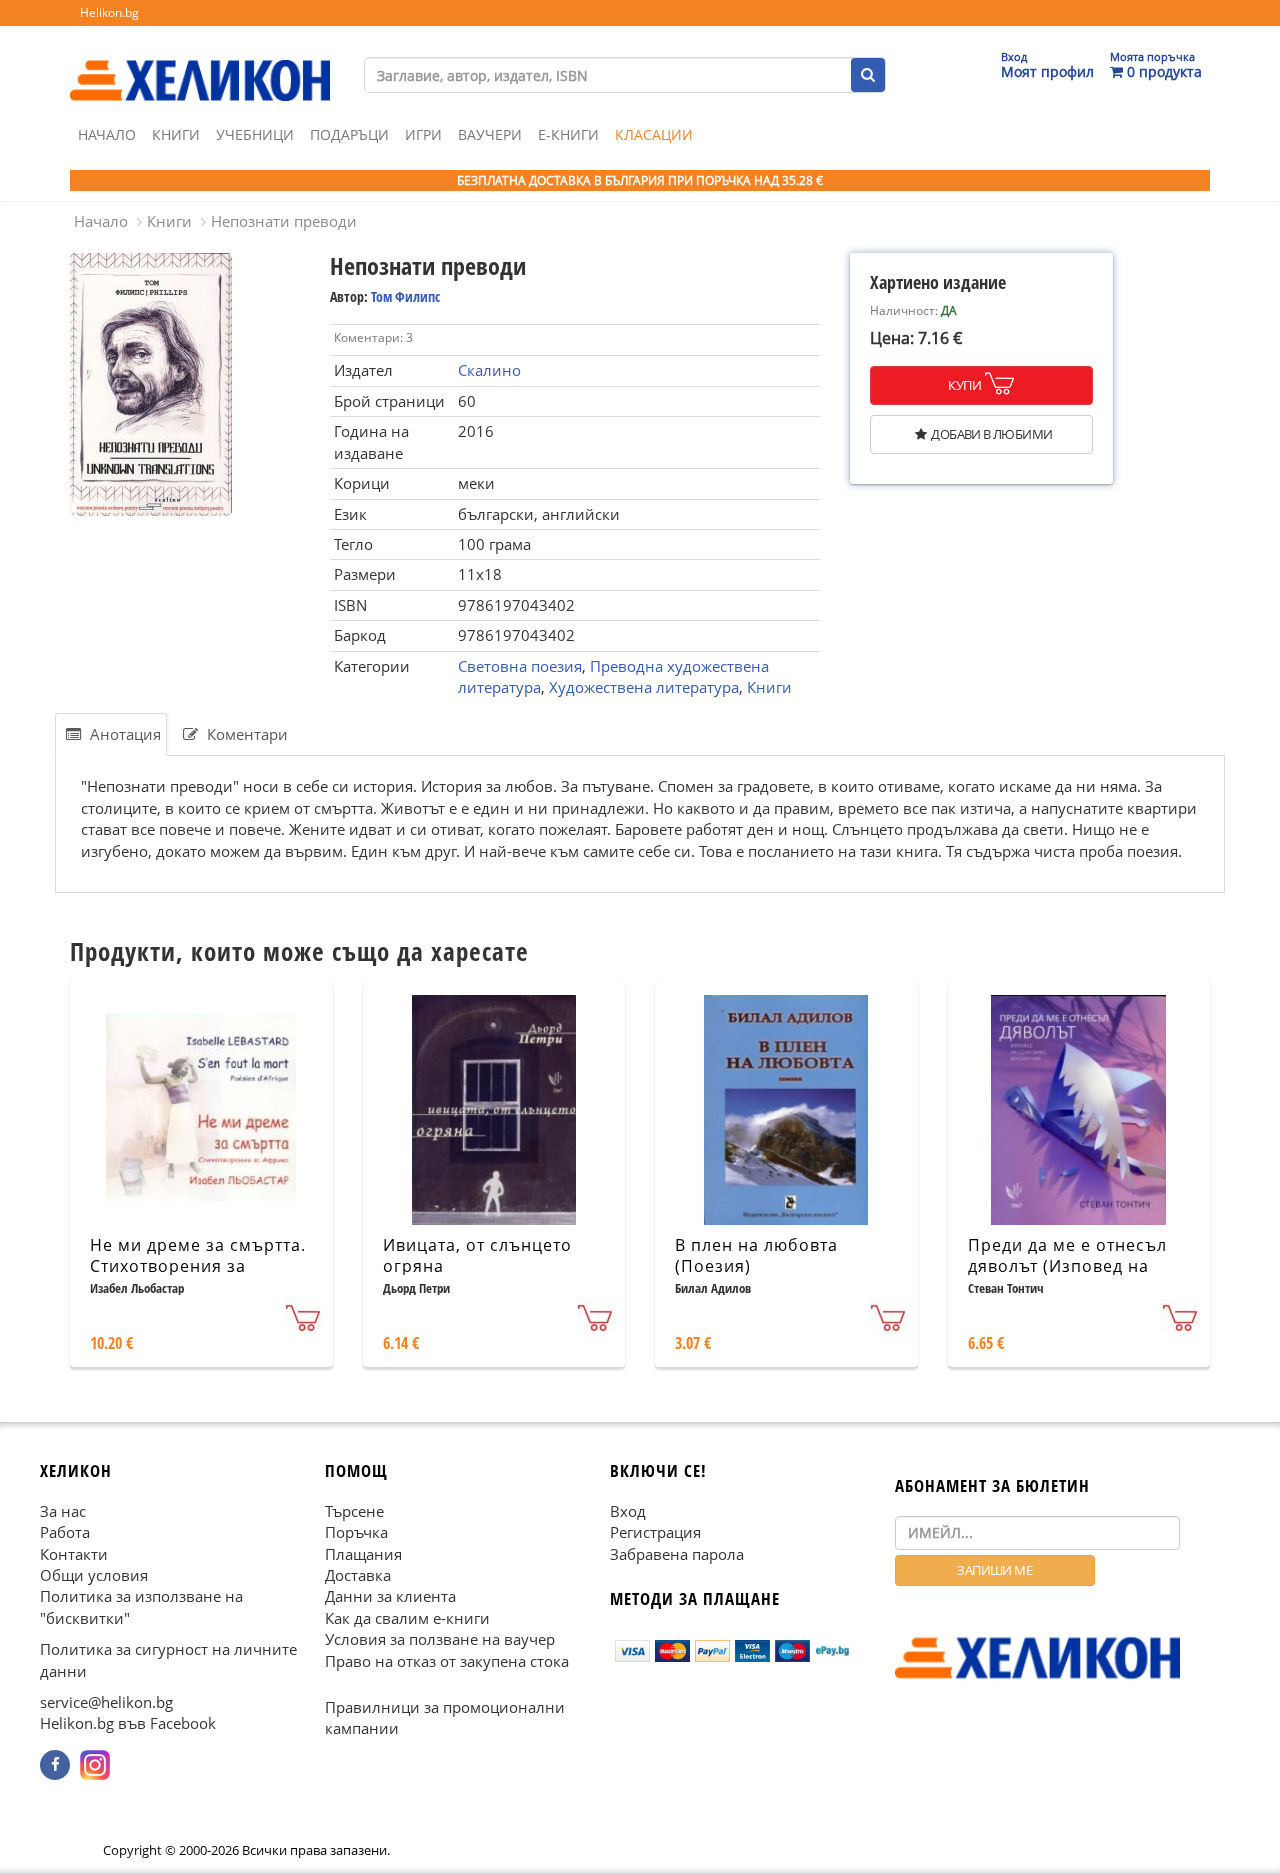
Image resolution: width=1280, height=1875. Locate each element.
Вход (628, 1511)
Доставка (358, 1575)
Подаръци (349, 134)
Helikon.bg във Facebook (128, 1724)
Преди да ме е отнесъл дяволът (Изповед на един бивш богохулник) (1070, 1266)
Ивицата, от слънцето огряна (477, 1255)
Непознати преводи (284, 221)
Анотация (123, 734)
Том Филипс (405, 296)
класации (654, 134)
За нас (63, 1511)
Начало (107, 134)
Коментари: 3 (373, 337)
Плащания (363, 1554)
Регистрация (655, 1532)
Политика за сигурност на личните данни (168, 1659)
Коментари (245, 734)
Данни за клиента (390, 1597)
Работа (65, 1532)
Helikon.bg (109, 12)
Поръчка (356, 1532)
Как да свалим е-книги (407, 1618)
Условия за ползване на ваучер (440, 1639)
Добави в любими (991, 434)
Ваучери (490, 134)
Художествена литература (644, 687)
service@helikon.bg (106, 1702)
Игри (423, 134)
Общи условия (94, 1575)
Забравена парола (677, 1554)
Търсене (354, 1511)
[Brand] (200, 61)
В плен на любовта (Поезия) (756, 1255)
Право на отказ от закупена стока (447, 1661)
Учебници (255, 134)
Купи (964, 385)
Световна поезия (520, 666)
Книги (176, 134)
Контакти (74, 1554)
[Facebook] (55, 1765)
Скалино (489, 370)
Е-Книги (568, 134)
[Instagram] (95, 1765)
